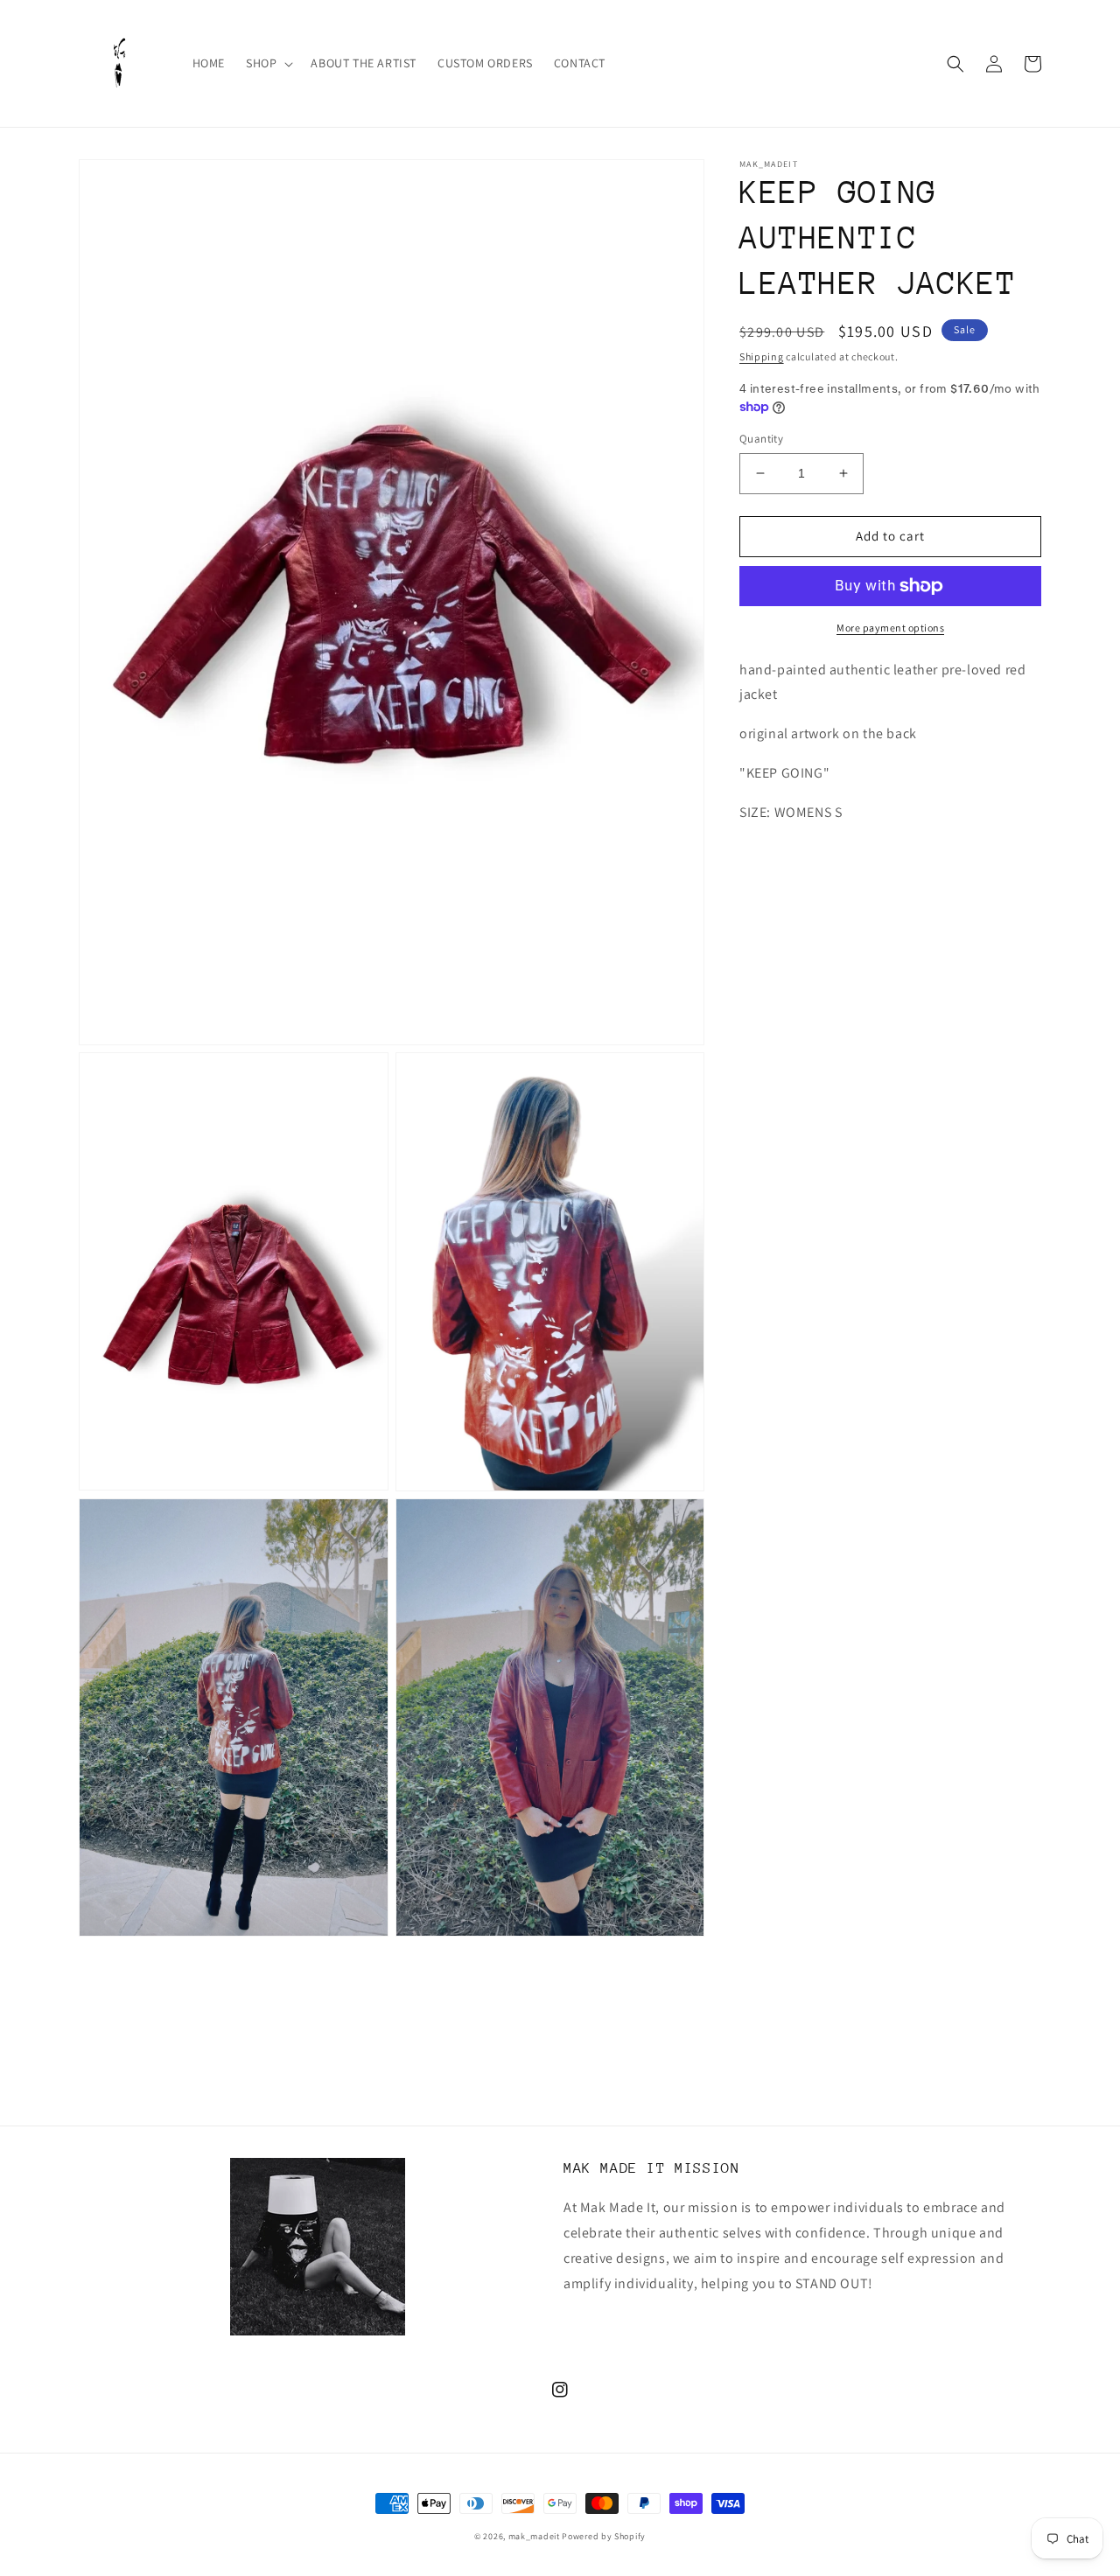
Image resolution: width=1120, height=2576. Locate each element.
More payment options (890, 628)
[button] (268, 63)
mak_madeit (534, 2536)
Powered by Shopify (604, 2536)
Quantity (761, 439)
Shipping (762, 356)
